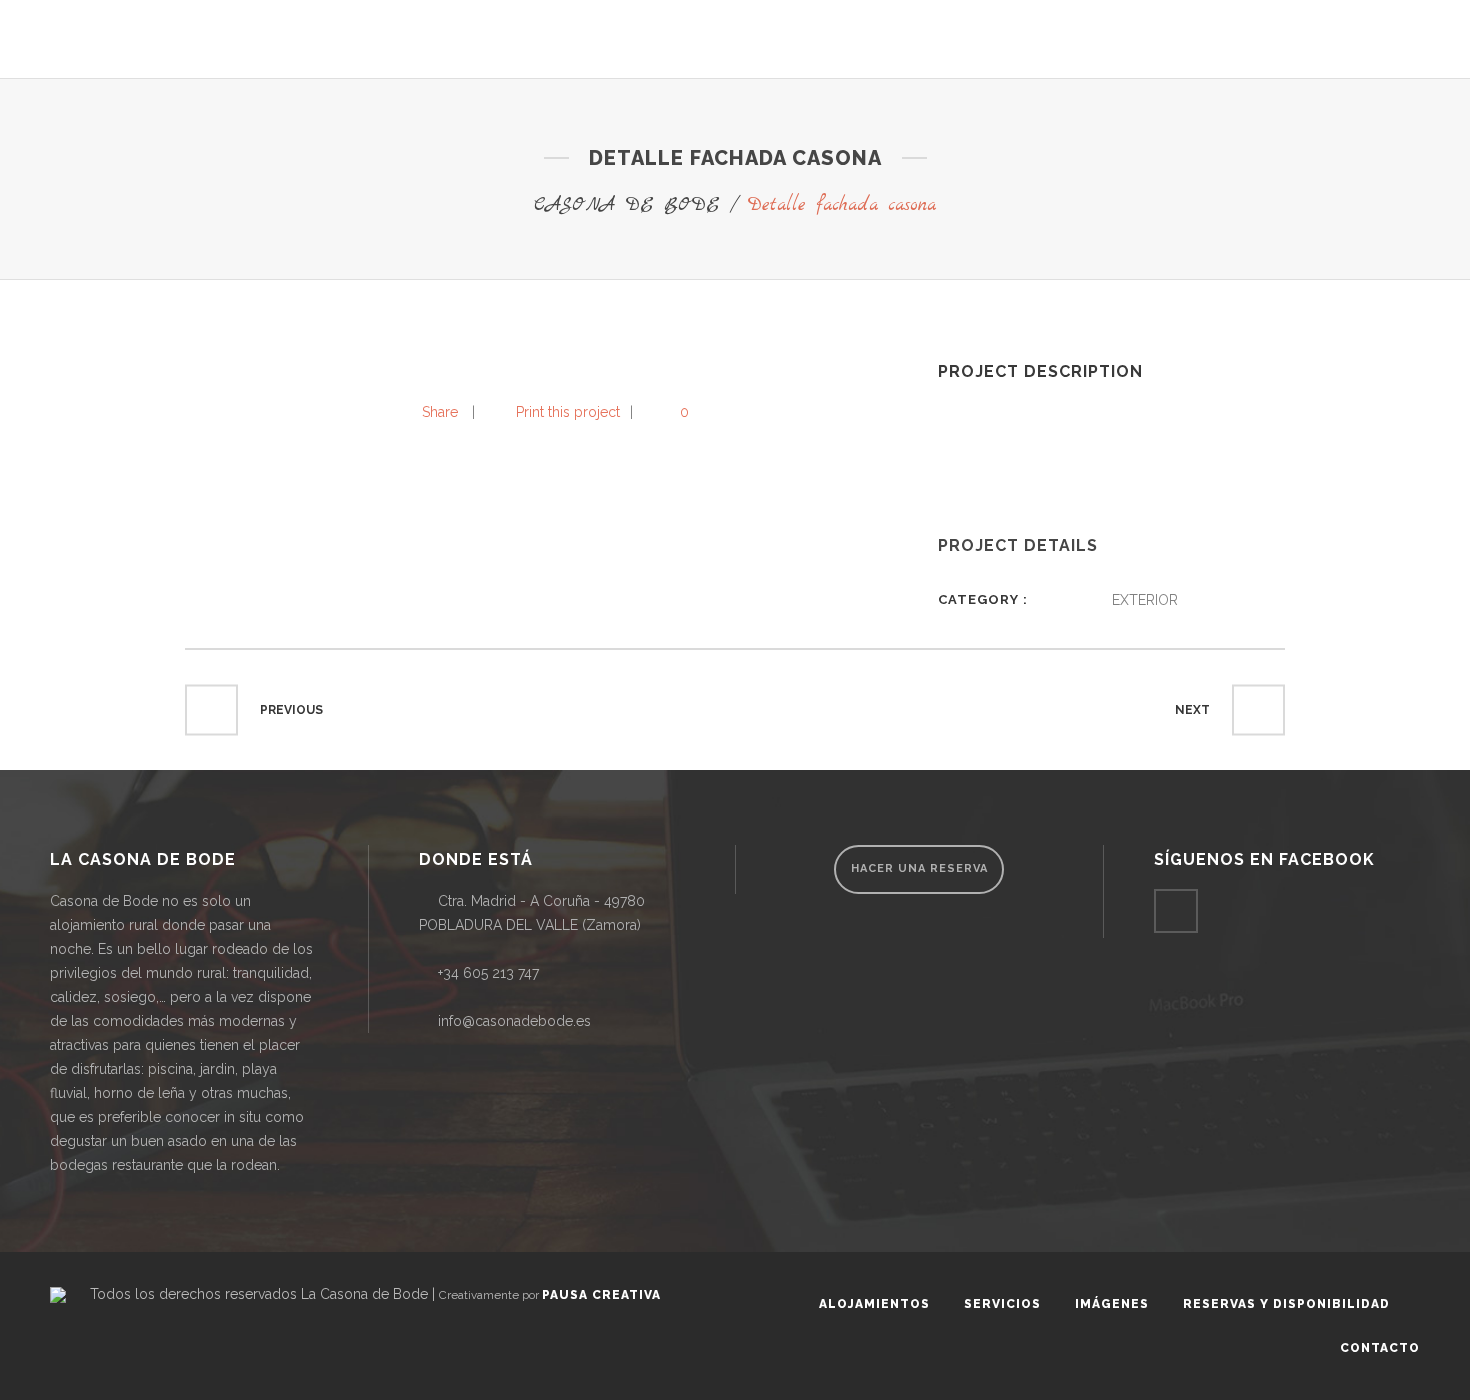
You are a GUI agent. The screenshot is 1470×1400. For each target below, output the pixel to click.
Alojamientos (874, 1304)
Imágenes (1112, 1304)
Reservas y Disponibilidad (1286, 1304)
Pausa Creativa (601, 1295)
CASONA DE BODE (627, 205)
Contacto (1380, 1348)
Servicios (1002, 1304)
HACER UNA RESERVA (919, 868)
